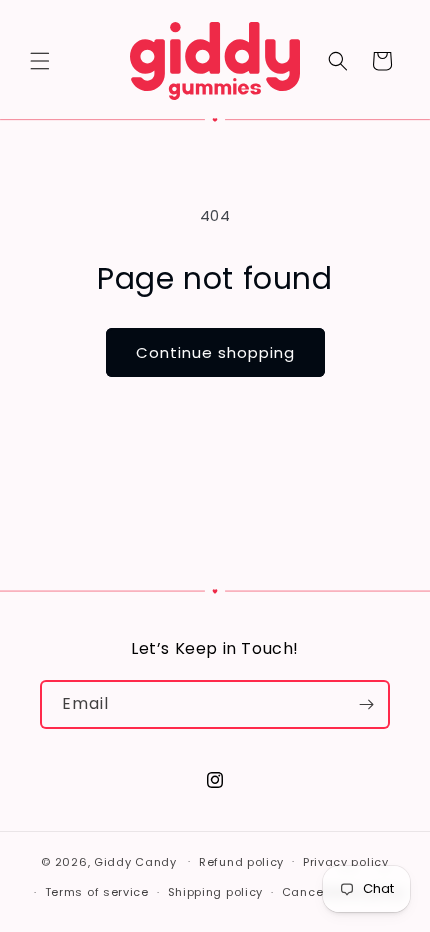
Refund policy (241, 862)
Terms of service (97, 892)
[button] (40, 61)
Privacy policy (346, 862)
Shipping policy (216, 892)
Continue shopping (215, 352)
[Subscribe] (366, 704)
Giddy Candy (135, 861)
